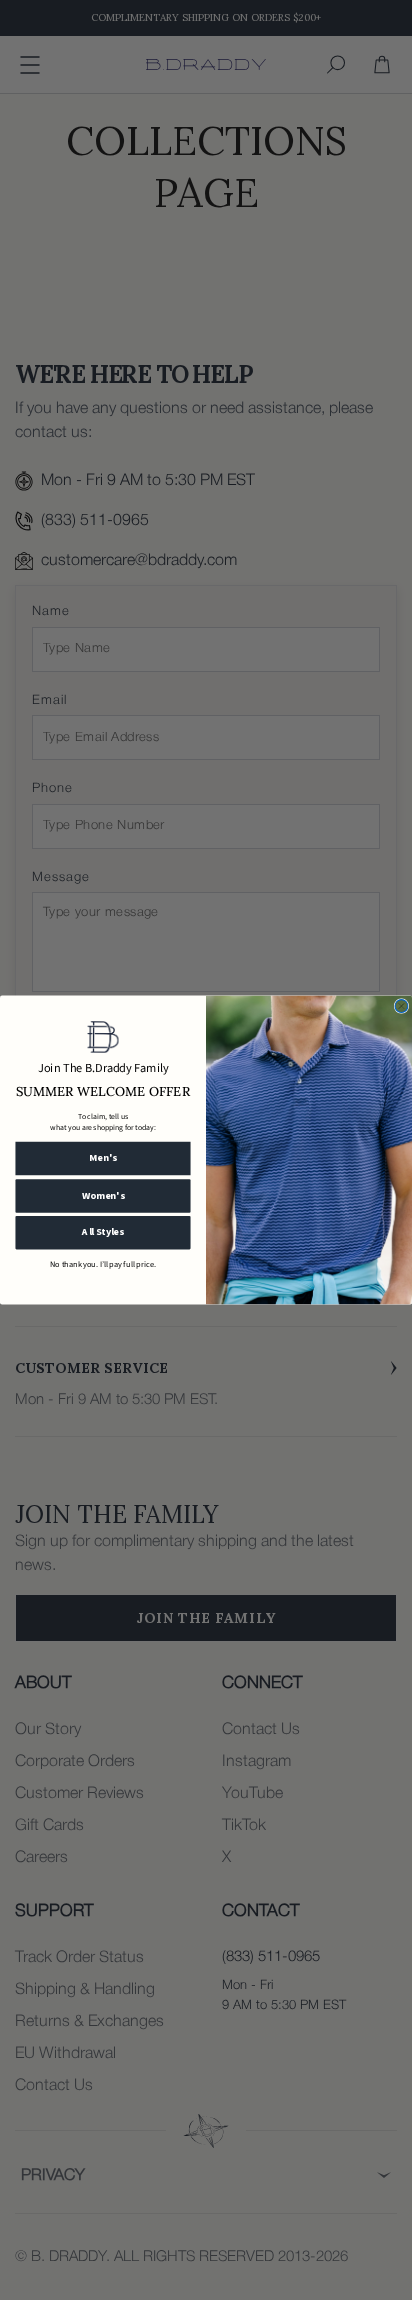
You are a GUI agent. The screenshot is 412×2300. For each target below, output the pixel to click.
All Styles (102, 1232)
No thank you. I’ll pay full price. (103, 1264)
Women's (103, 1196)
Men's (103, 1158)
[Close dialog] (401, 1006)
